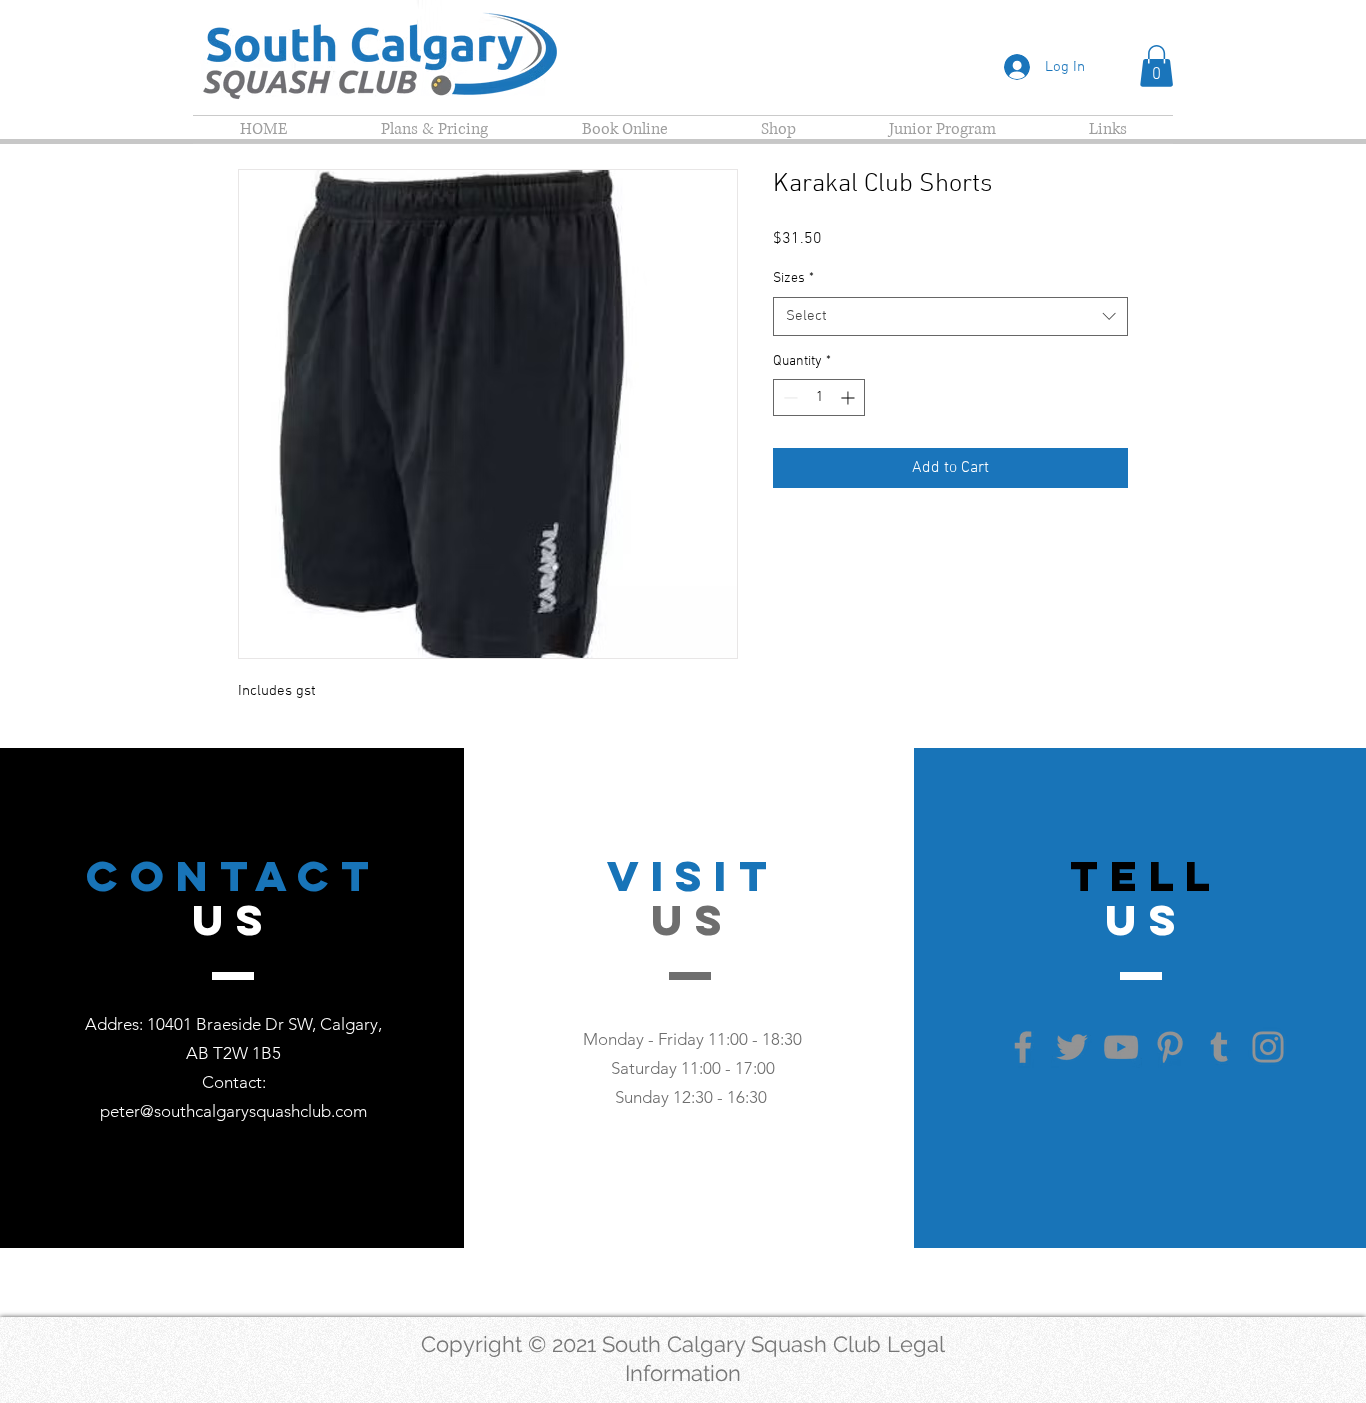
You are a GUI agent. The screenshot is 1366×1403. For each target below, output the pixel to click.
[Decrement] (788, 397)
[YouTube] (1121, 1047)
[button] (1156, 66)
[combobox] (950, 316)
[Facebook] (1023, 1047)
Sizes (793, 278)
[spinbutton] (819, 397)
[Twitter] (1072, 1047)
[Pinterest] (1170, 1047)
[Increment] (849, 397)
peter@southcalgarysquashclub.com (233, 1111)
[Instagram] (1268, 1047)
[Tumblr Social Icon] (1219, 1047)
